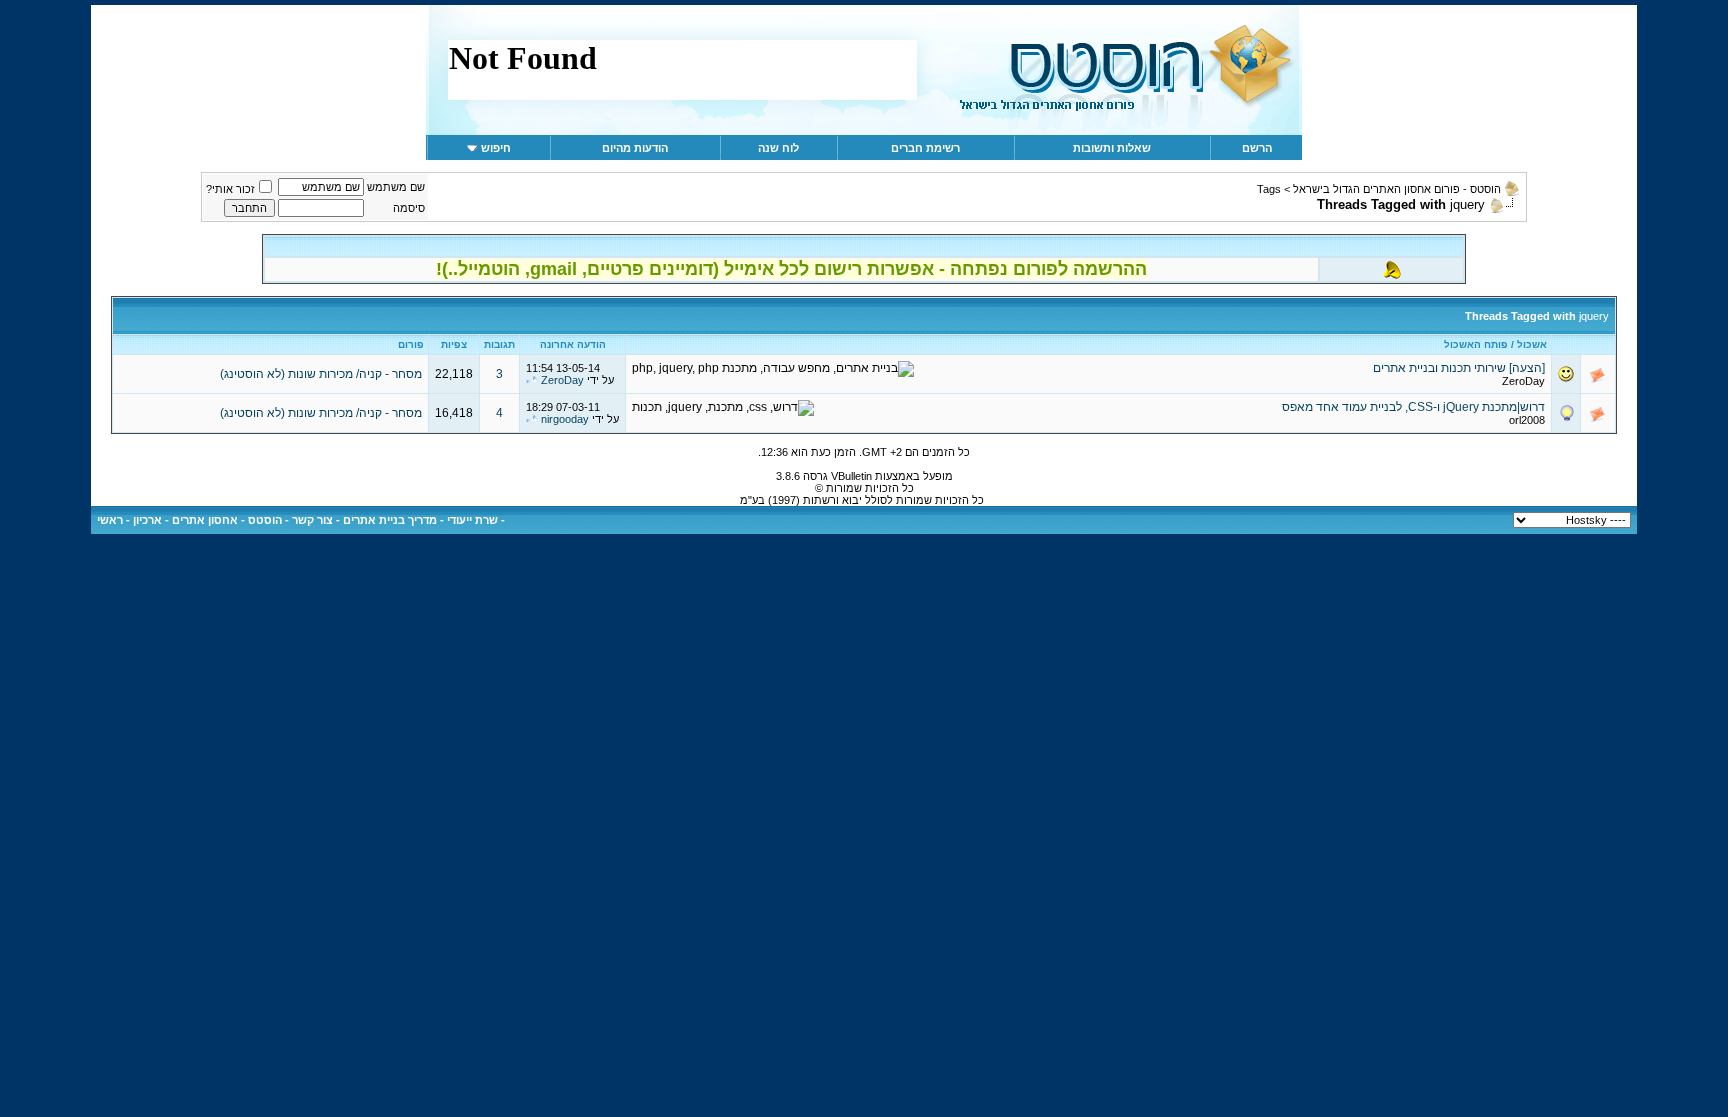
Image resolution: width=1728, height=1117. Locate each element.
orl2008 (1527, 420)
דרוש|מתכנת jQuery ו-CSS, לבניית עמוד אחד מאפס (1413, 407)
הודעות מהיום (635, 148)
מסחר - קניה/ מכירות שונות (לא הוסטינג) (321, 374)
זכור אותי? (230, 189)
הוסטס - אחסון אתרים (227, 520)
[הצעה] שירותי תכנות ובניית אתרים (1459, 368)
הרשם (1257, 148)
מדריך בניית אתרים (390, 520)
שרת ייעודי (472, 520)
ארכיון (147, 520)
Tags (1269, 189)
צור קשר (312, 520)
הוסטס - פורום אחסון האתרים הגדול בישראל (1397, 189)
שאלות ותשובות (1112, 148)
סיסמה (409, 208)
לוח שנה (778, 148)
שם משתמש (396, 187)
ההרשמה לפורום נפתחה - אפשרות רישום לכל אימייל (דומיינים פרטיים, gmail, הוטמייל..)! (791, 269)
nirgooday (565, 419)
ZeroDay (1523, 381)
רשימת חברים (925, 148)
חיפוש (496, 148)
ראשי (110, 520)
